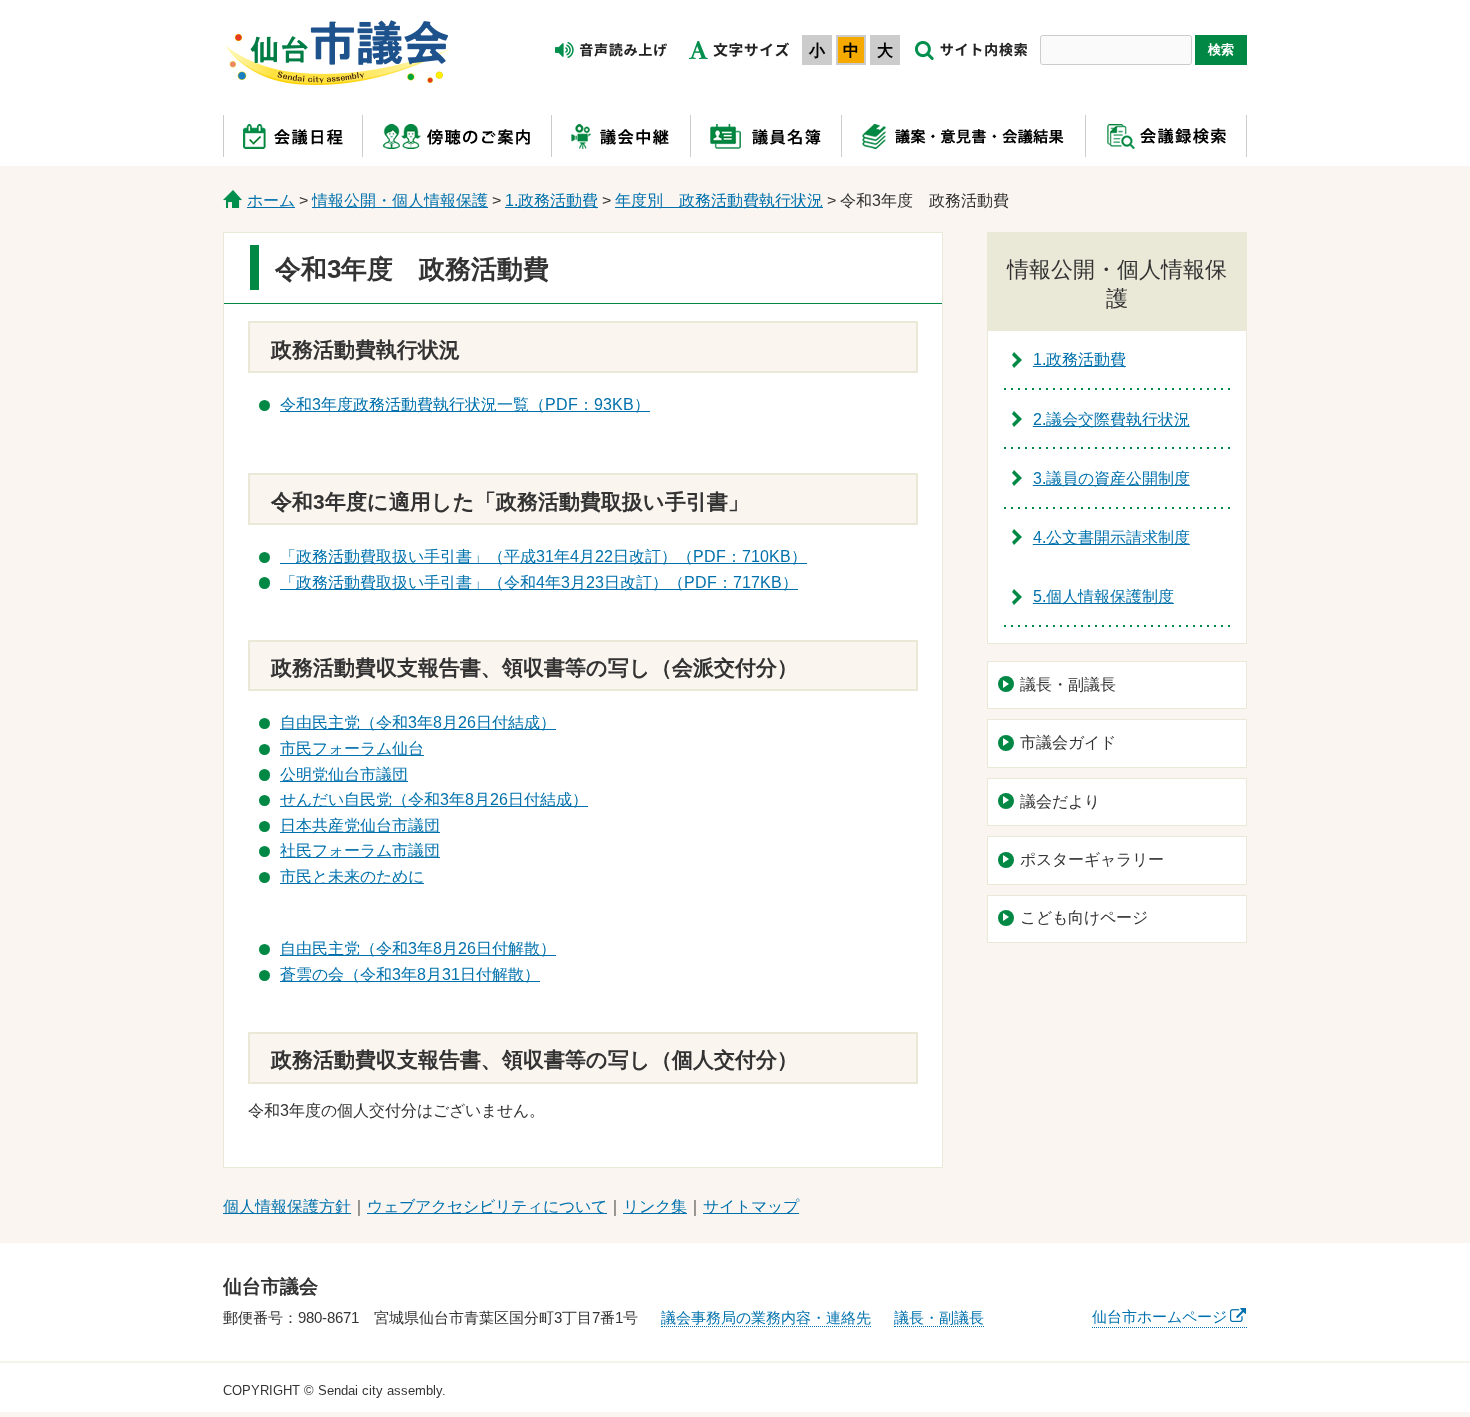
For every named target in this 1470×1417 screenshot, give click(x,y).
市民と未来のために (352, 876)
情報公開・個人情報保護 (400, 200)
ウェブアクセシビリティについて (487, 1206)
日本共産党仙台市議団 (360, 825)
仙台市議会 (337, 53)
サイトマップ (751, 1206)
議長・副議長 (1068, 684)
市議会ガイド (1068, 742)
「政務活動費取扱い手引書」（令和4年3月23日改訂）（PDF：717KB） (539, 582)
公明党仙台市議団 (344, 774)
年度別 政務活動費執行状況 (719, 200)
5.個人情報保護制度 (1103, 596)
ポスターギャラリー (1092, 859)
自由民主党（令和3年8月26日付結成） (418, 722)
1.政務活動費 (551, 200)
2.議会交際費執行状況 (1111, 419)
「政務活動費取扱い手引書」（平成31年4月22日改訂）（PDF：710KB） (543, 556)
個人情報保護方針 (287, 1206)
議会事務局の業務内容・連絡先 (766, 1317)
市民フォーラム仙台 (352, 748)
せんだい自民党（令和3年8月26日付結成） (434, 799)
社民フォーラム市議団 (360, 850)
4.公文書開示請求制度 (1111, 537)
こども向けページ (1084, 917)
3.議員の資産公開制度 (1111, 478)
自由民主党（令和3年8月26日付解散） (418, 948)
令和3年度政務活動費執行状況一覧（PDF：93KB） (465, 404)
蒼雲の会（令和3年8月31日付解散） (410, 974)
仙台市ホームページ (1159, 1316)
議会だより (1060, 801)
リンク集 (655, 1206)
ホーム (271, 200)
